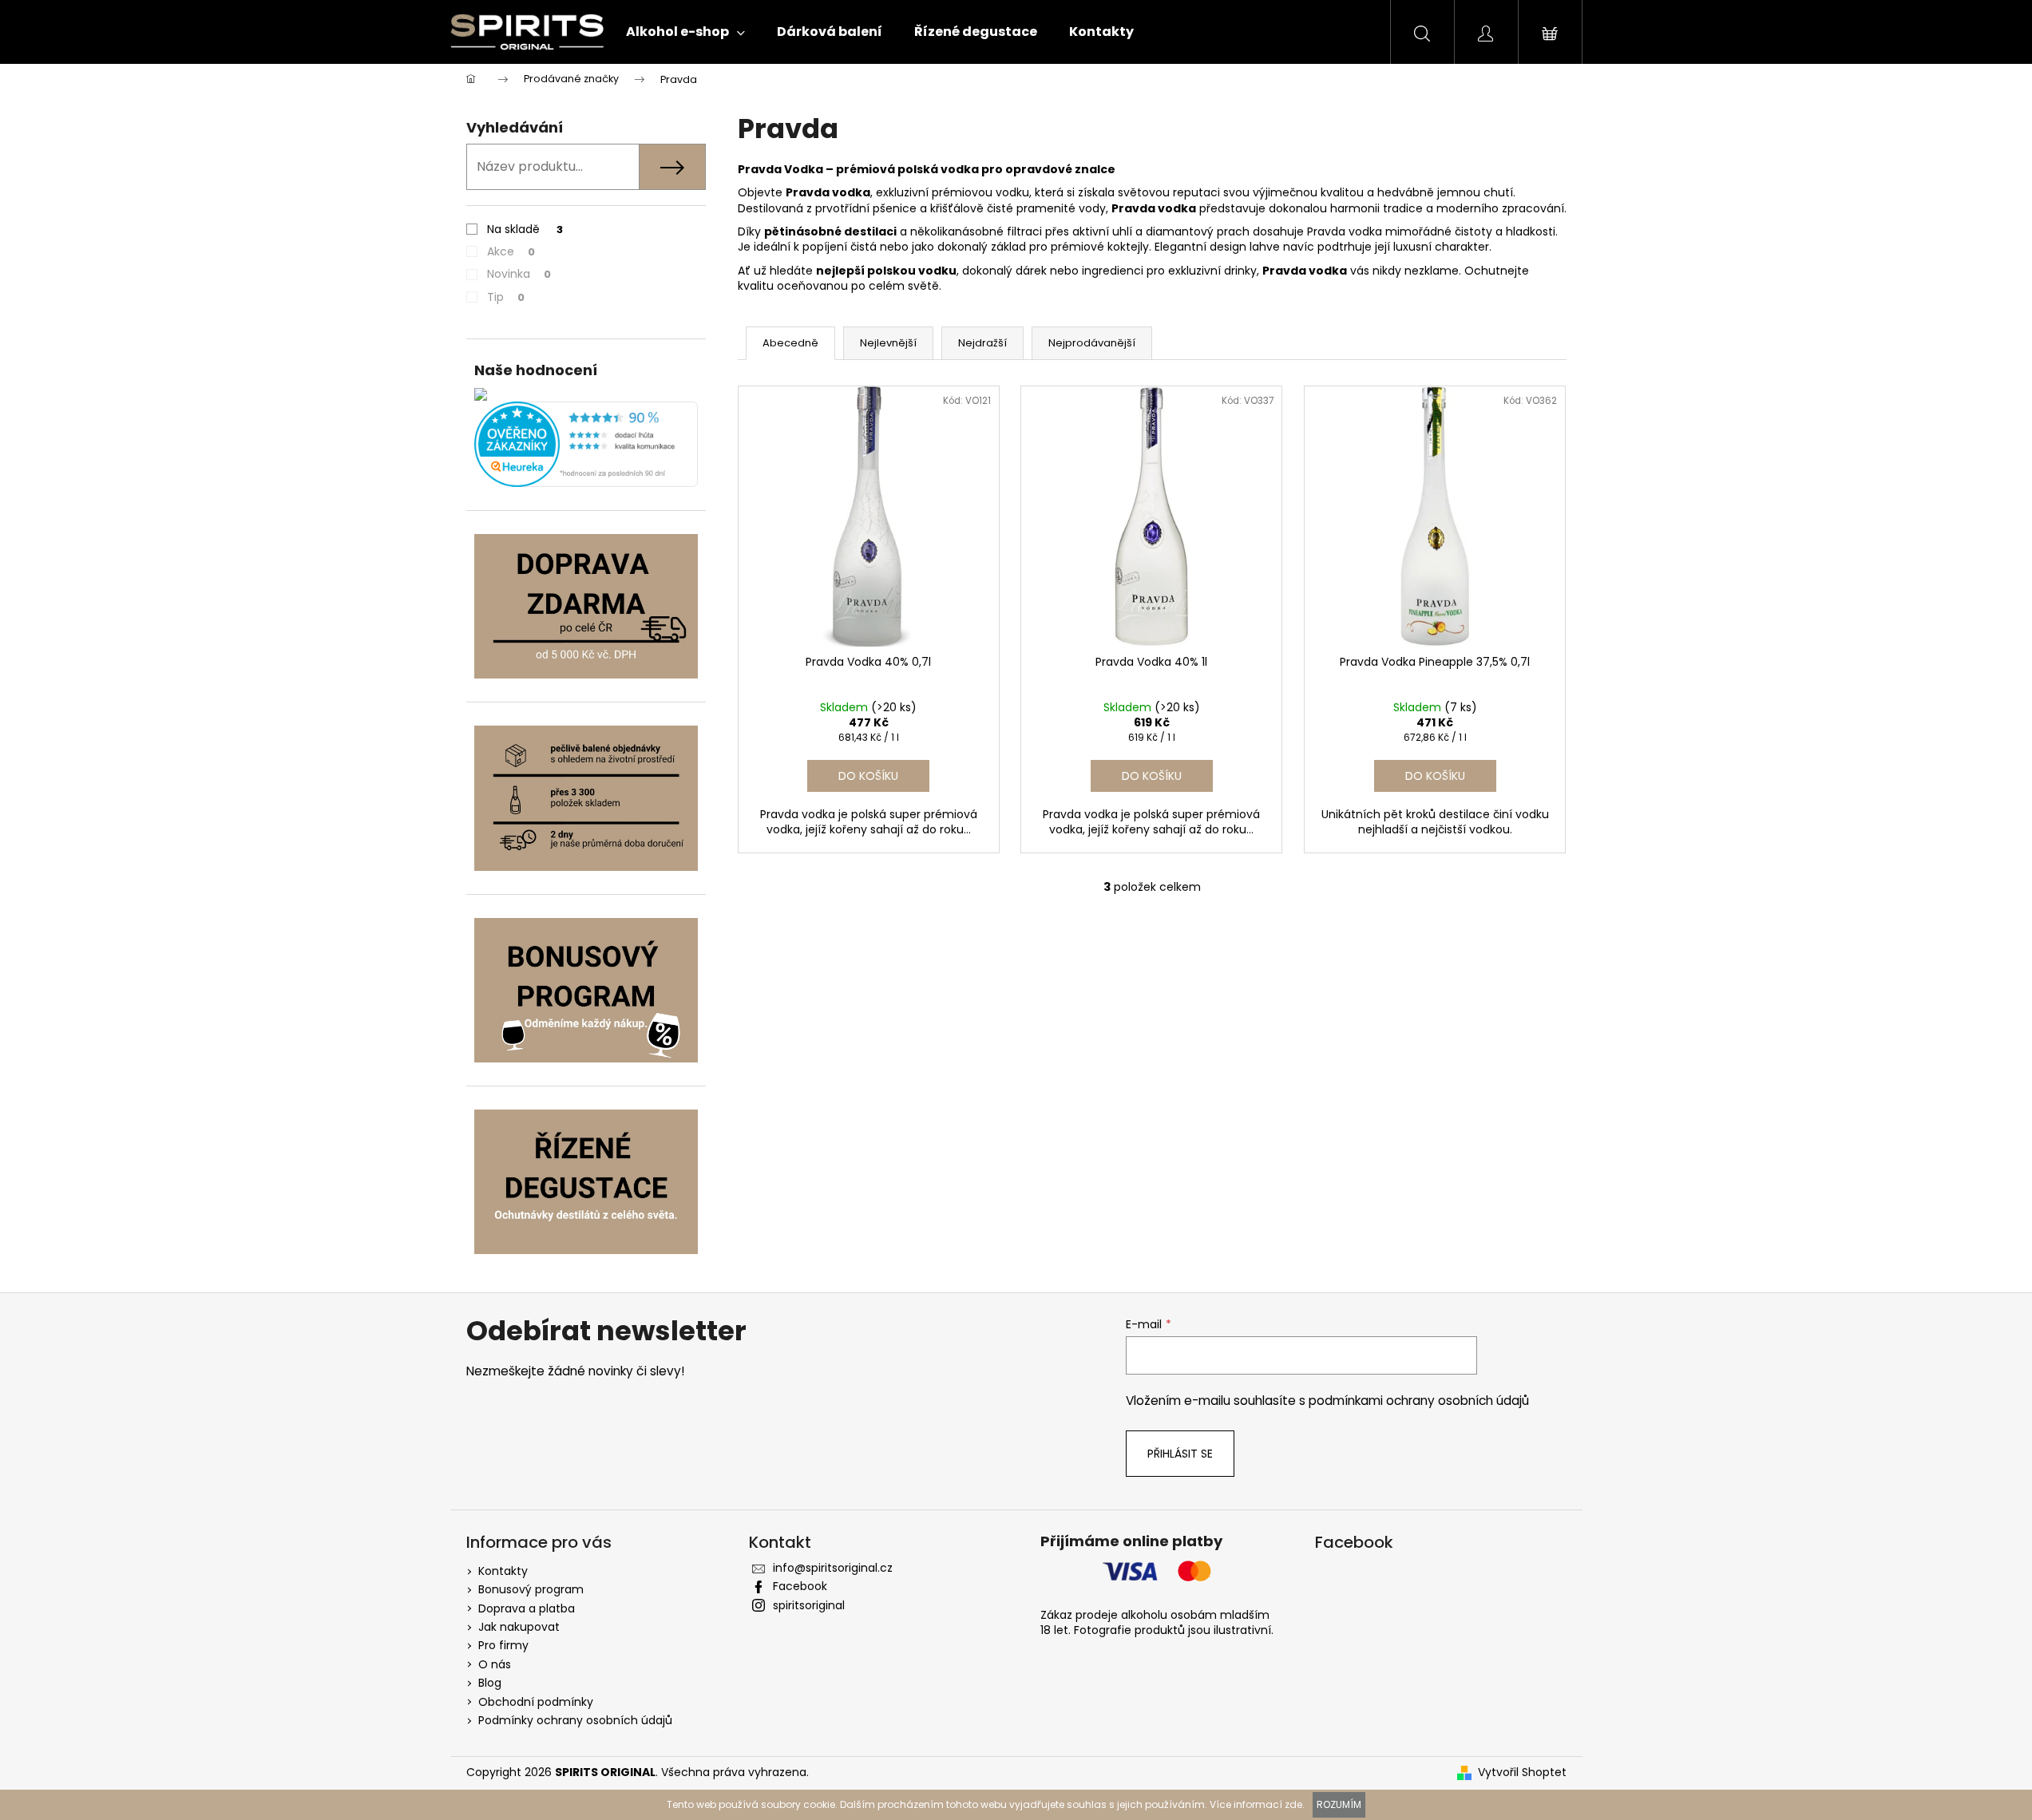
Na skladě (525, 229)
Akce (511, 251)
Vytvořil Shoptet (1522, 1773)
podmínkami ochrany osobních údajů (1419, 1401)
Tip (506, 297)
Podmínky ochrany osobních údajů (575, 1720)
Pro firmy (503, 1645)
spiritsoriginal (809, 1605)
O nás (495, 1664)
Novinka (519, 274)
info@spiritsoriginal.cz (833, 1568)
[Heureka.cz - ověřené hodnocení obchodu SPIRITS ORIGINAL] (586, 444)
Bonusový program (531, 1589)
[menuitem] (685, 32)
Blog (490, 1683)
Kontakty (503, 1571)
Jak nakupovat (519, 1627)
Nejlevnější (888, 343)
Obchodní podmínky (536, 1702)
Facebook (800, 1586)
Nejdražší (982, 343)
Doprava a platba (527, 1608)
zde (1293, 1804)
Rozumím (1339, 1804)
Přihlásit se (1180, 1454)
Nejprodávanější (1092, 343)
